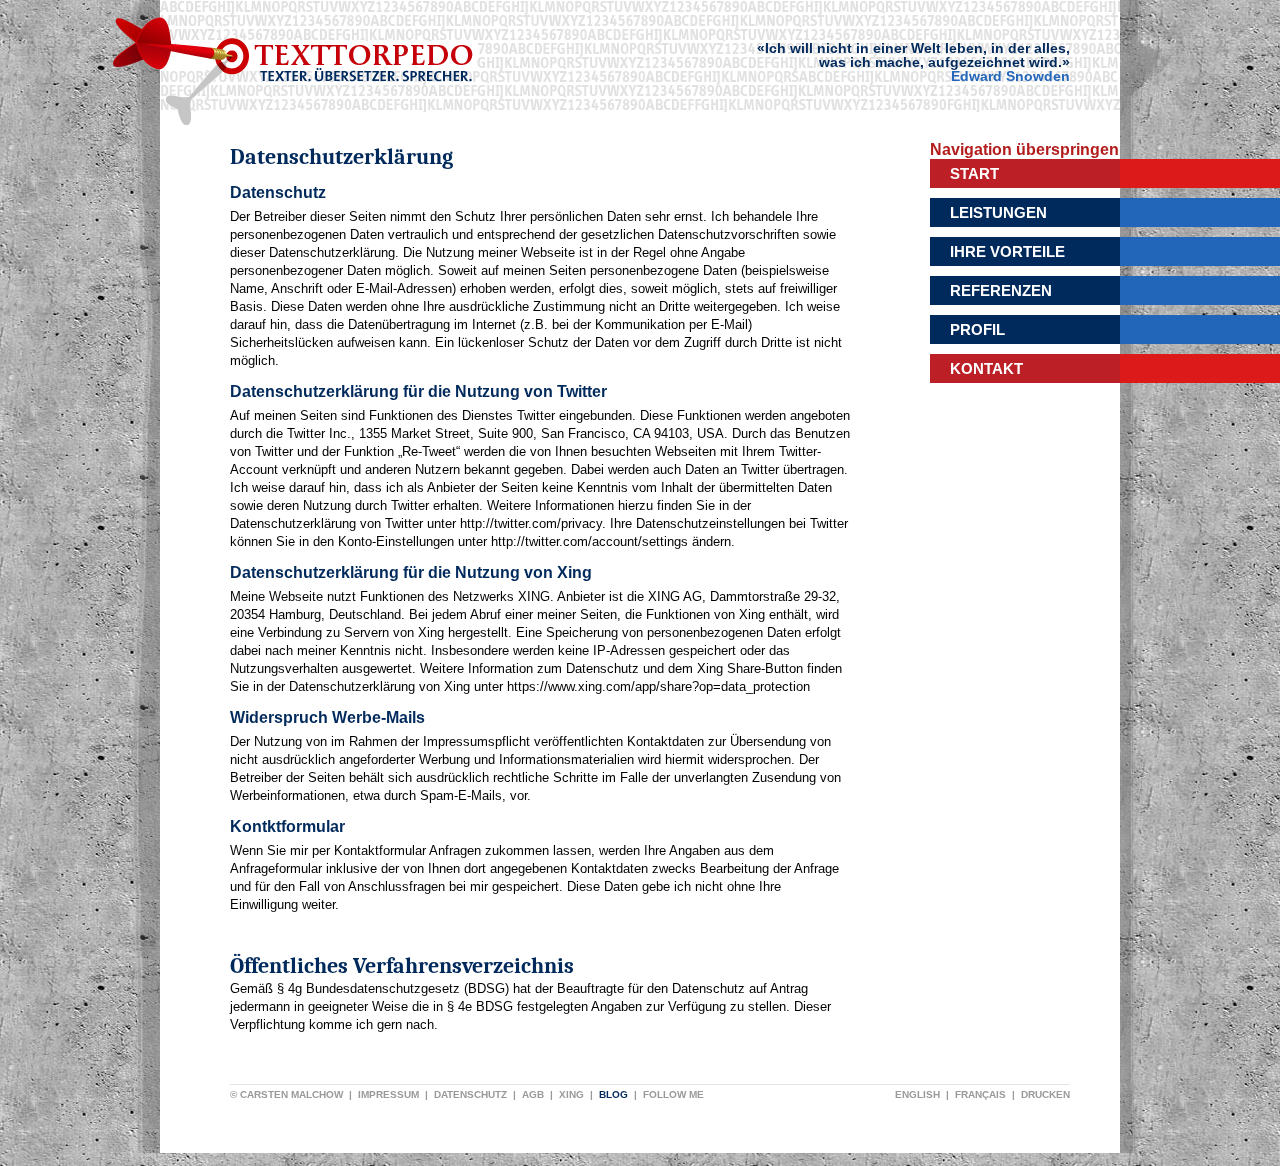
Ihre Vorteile (1007, 251)
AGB (533, 1094)
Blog (613, 1094)
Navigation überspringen (1024, 149)
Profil (977, 329)
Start (974, 173)
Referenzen (1001, 290)
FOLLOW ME (673, 1094)
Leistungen (998, 212)
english (917, 1094)
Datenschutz (470, 1094)
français (980, 1094)
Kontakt (986, 368)
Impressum (388, 1094)
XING (571, 1094)
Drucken (1045, 1094)
